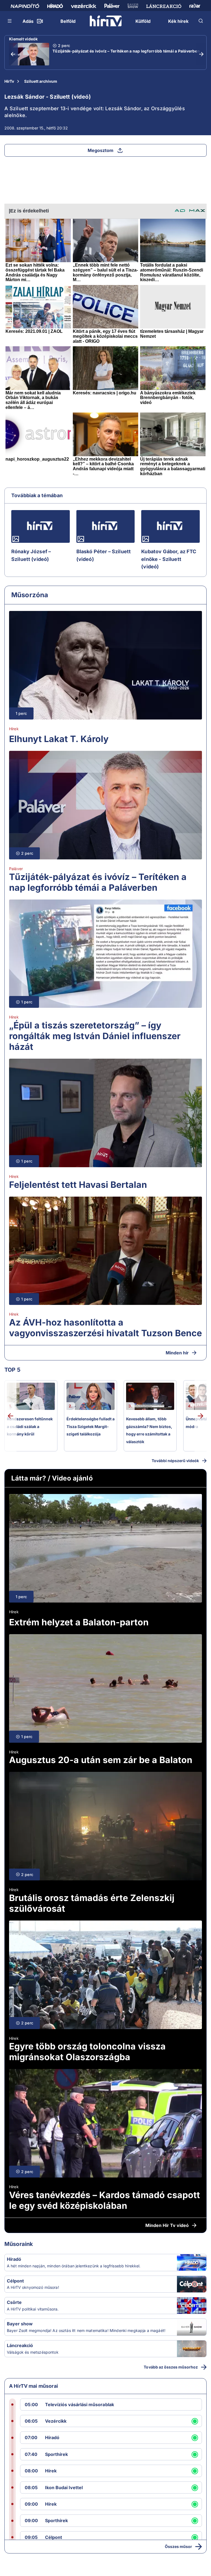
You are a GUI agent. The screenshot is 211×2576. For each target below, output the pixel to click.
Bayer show (20, 2324)
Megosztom (101, 150)
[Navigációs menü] (10, 21)
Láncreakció (20, 2345)
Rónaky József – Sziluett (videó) (31, 555)
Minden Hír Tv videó (167, 2225)
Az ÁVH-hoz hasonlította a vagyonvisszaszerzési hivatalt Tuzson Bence (105, 1328)
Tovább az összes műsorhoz (171, 2367)
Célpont (15, 2281)
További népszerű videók (175, 1461)
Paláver (16, 869)
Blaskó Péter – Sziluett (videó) (104, 555)
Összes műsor (178, 2546)
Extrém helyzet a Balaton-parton (79, 1622)
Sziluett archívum (41, 81)
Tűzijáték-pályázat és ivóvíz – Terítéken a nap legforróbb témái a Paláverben (126, 51)
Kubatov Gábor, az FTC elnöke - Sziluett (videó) (169, 559)
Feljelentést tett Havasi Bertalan (78, 1185)
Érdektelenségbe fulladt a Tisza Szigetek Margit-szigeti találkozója (91, 1426)
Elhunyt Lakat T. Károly (59, 739)
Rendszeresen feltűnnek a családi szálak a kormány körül (30, 1426)
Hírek (14, 729)
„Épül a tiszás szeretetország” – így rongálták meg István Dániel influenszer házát (95, 1036)
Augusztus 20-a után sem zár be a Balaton (101, 1760)
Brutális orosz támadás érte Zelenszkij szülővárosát (92, 1903)
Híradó (14, 2259)
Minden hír (177, 1353)
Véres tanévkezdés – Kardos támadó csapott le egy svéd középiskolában (105, 2200)
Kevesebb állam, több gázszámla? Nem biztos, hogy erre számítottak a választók (149, 1430)
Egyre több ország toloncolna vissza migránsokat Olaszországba (87, 2052)
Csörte (14, 2302)
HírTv (9, 81)
